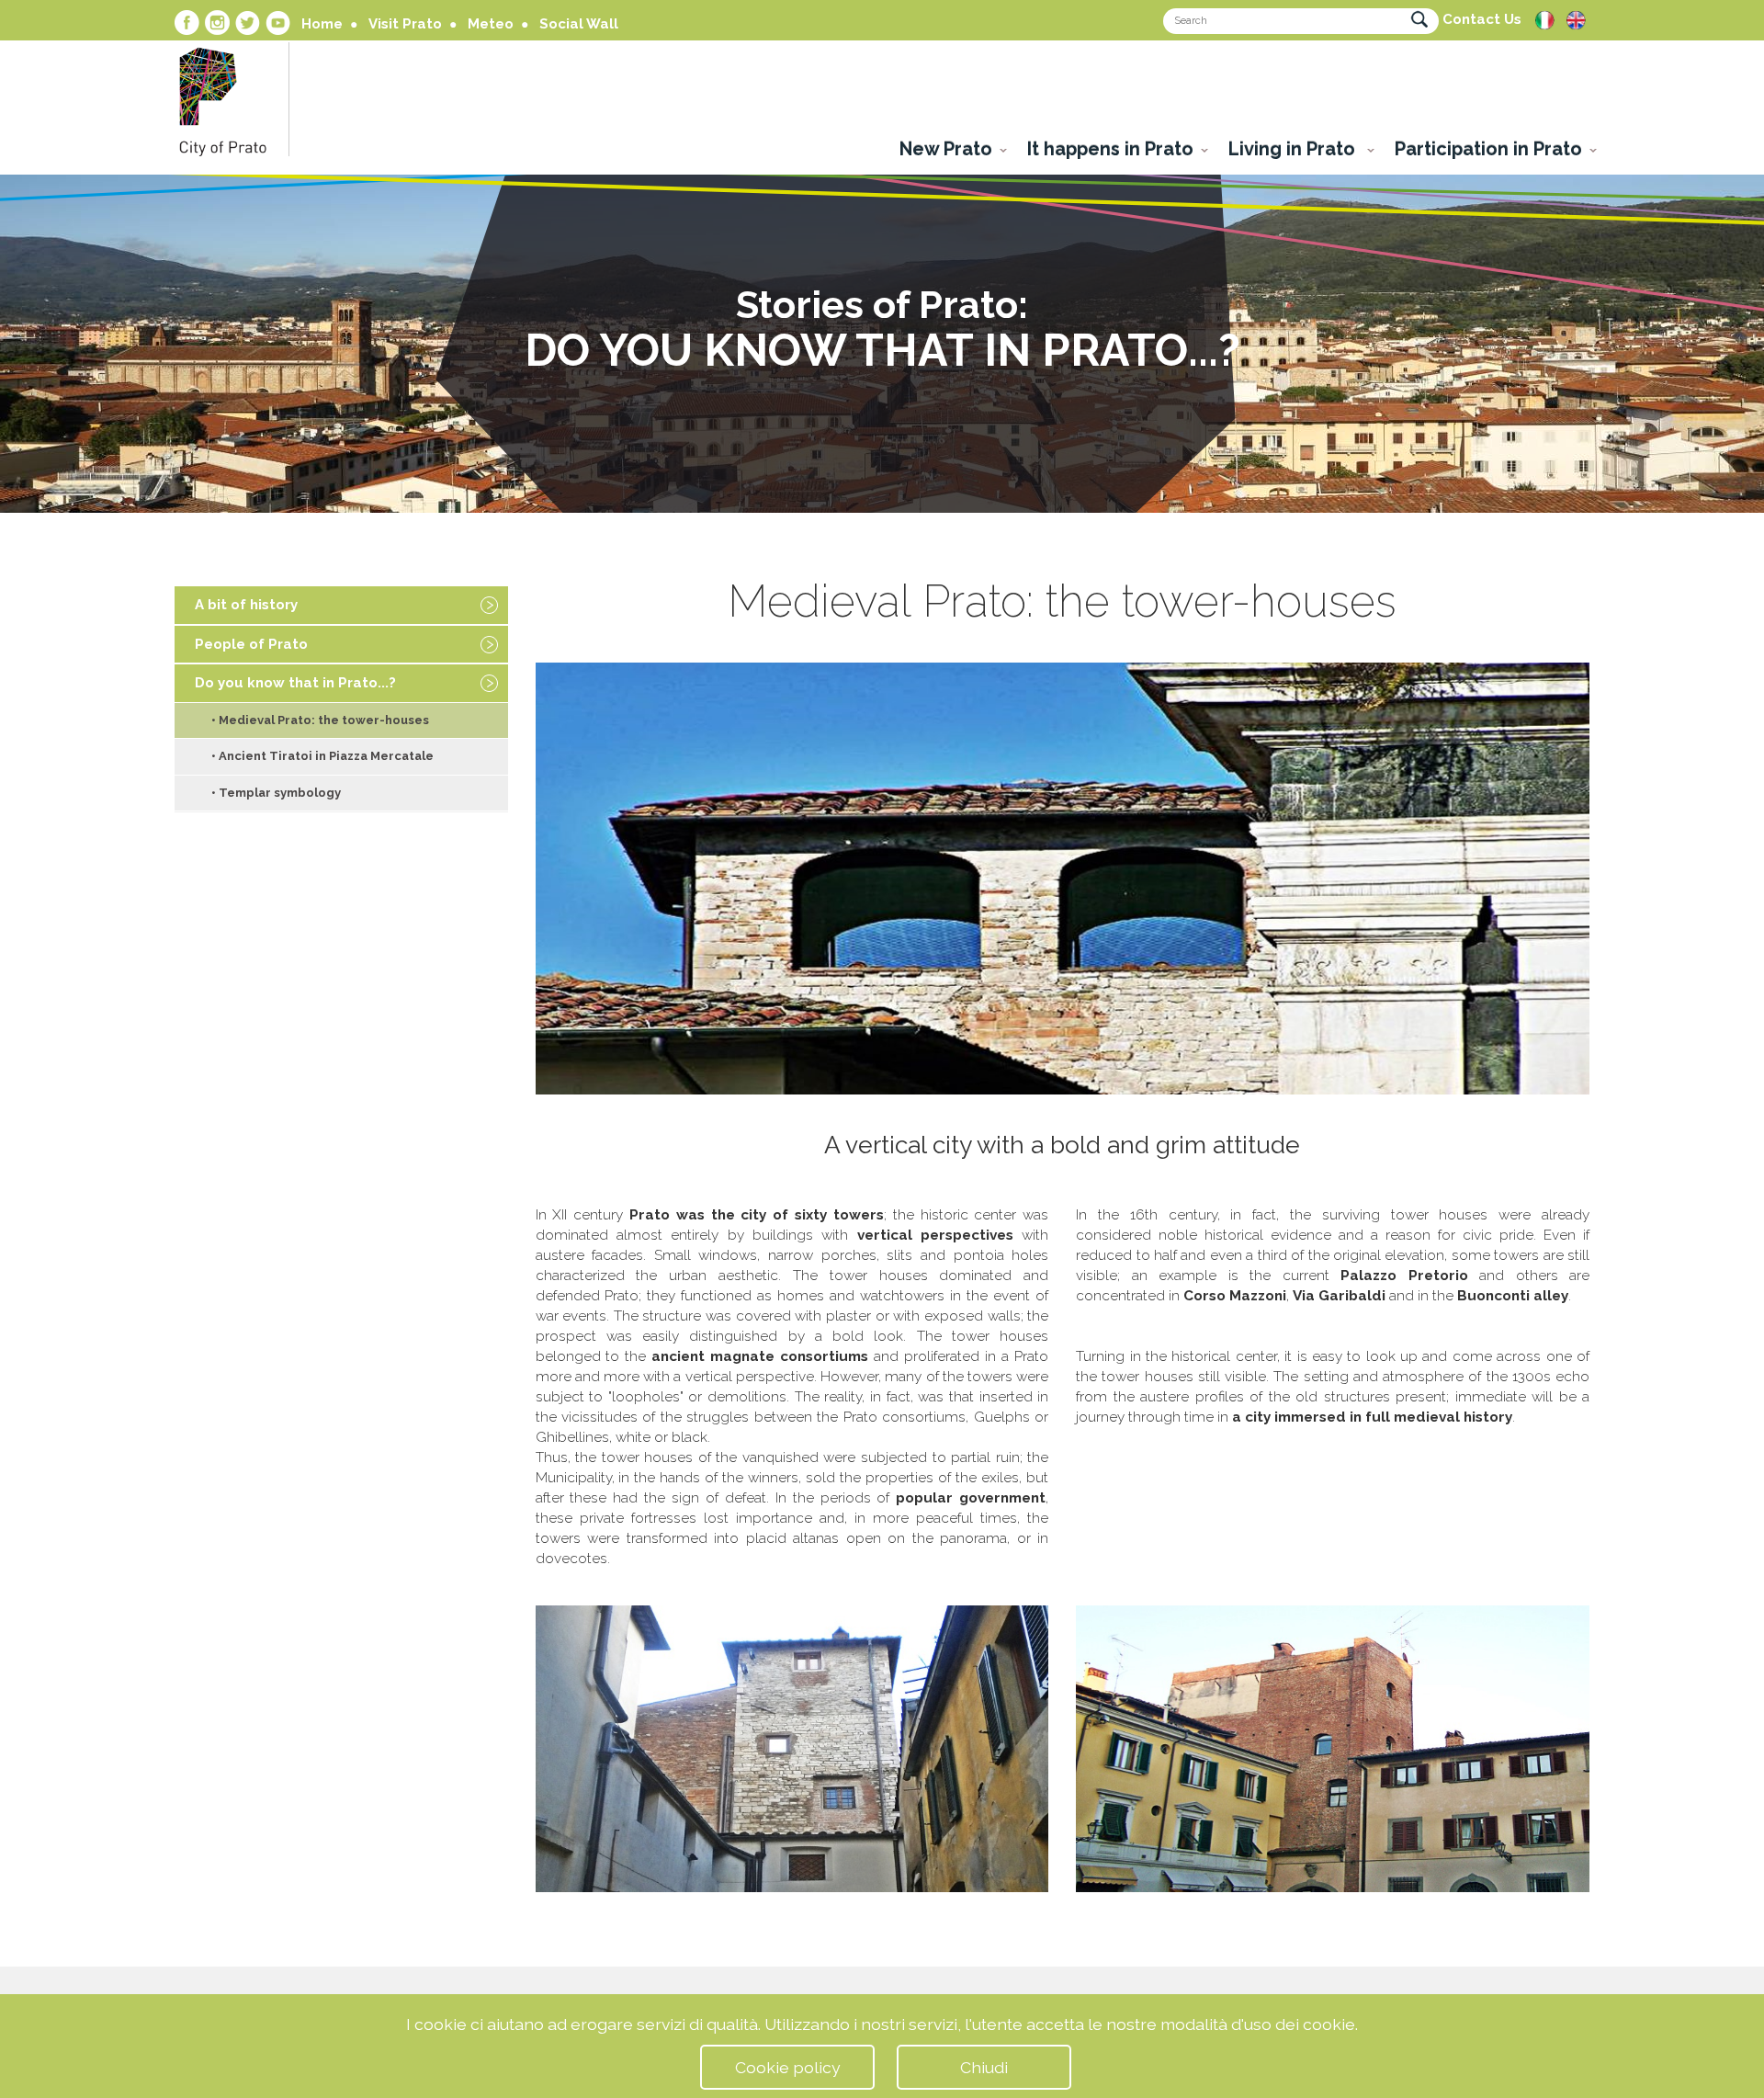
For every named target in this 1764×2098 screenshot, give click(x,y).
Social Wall (579, 24)
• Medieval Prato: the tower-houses (320, 720)
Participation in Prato (1488, 149)
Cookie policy (788, 2067)
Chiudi (984, 2067)
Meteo (491, 24)
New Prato (946, 149)
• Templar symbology (276, 793)
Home (322, 24)
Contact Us (1482, 19)
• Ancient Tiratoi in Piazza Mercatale (322, 756)
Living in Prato (1294, 149)
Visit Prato (405, 24)
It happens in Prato (1110, 149)
